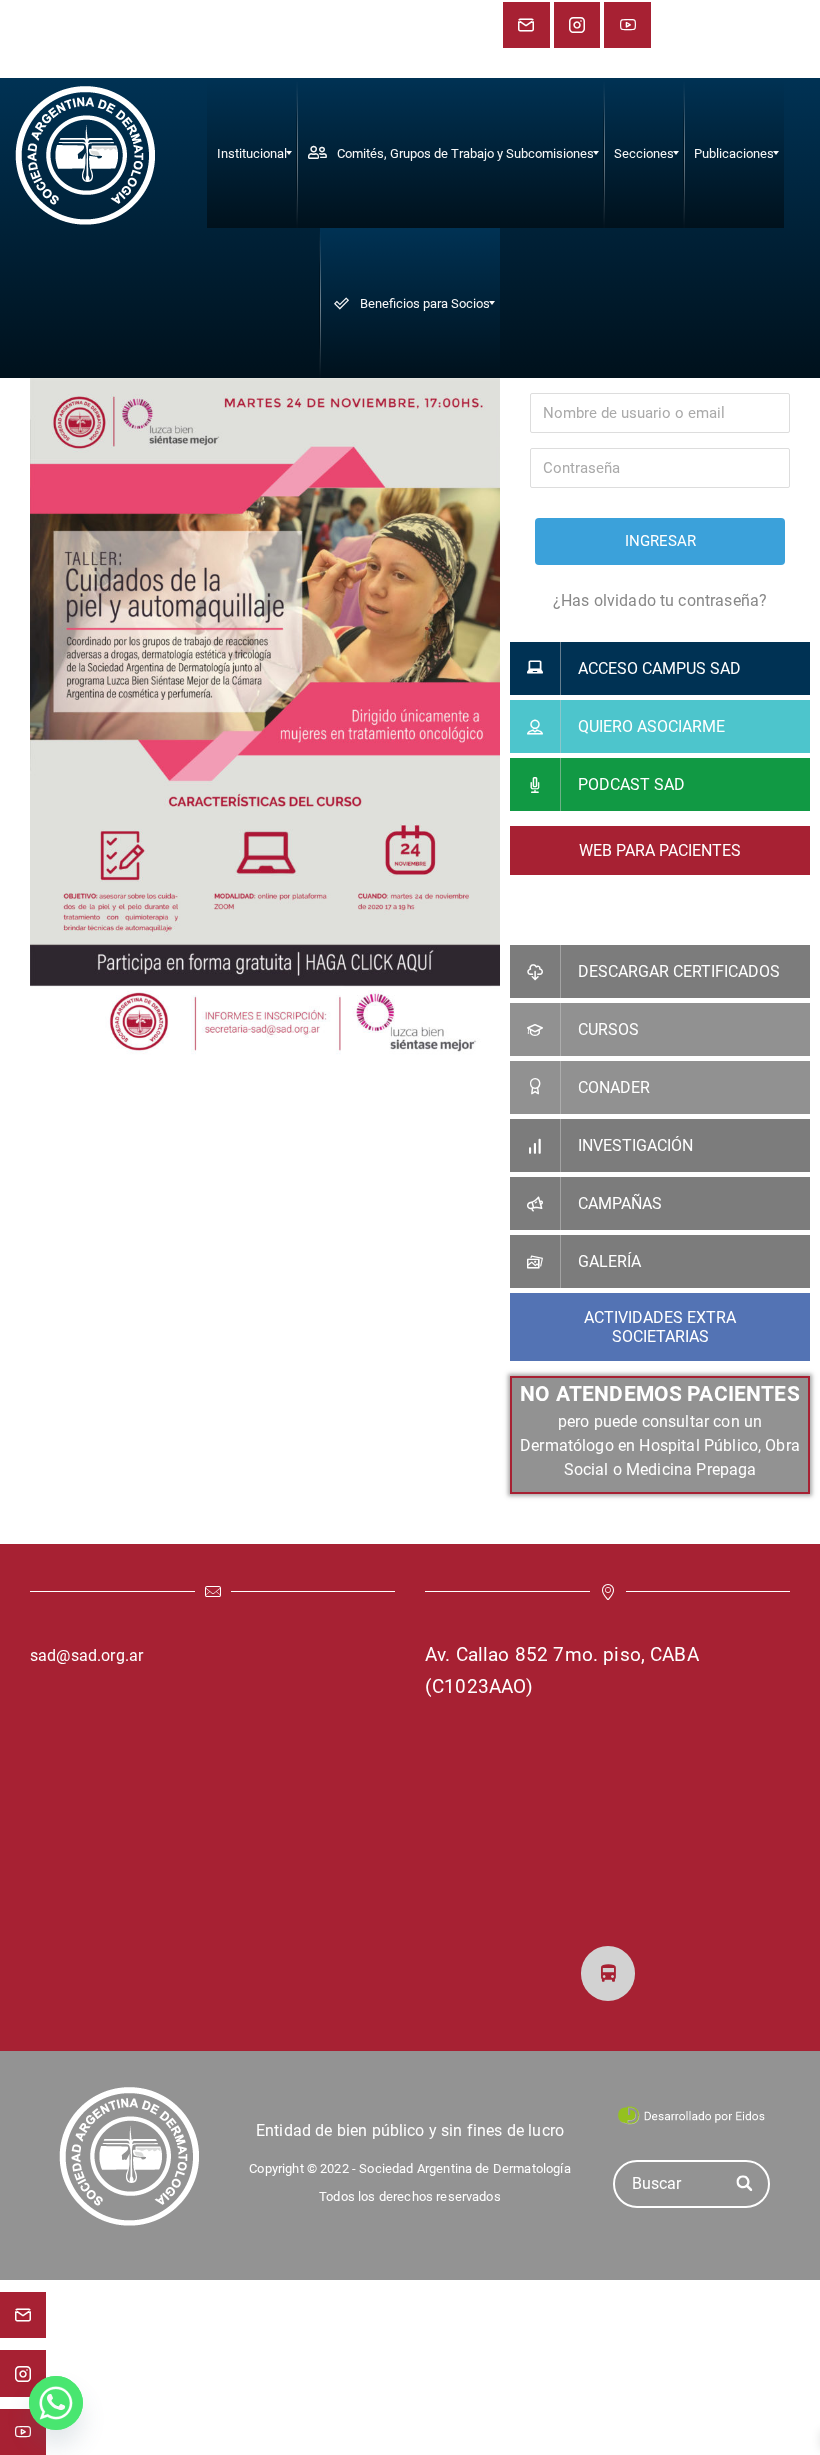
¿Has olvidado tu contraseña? (660, 600)
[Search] (745, 2183)
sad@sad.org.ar (86, 1655)
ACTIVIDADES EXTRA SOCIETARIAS (660, 1327)
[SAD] (85, 153)
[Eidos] (691, 2114)
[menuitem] (252, 153)
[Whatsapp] (56, 2403)
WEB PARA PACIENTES (660, 850)
